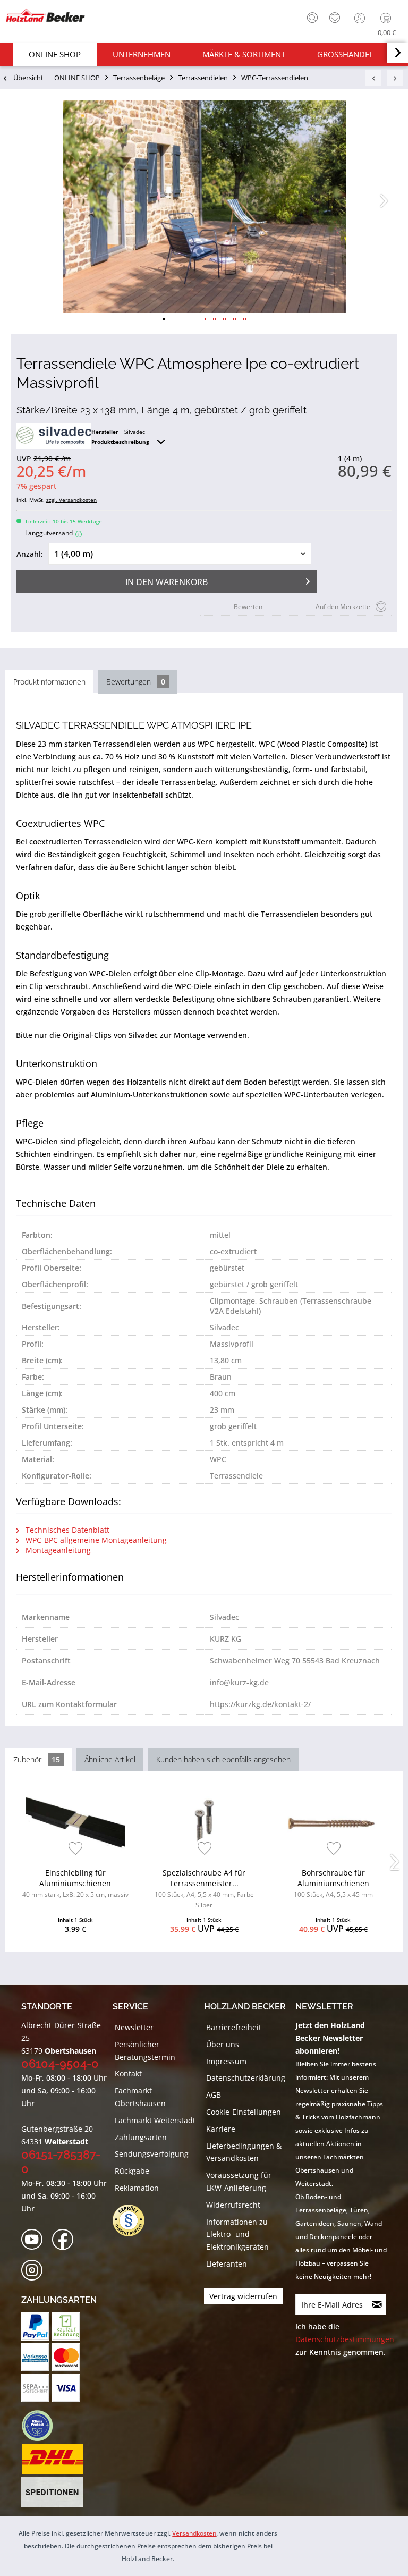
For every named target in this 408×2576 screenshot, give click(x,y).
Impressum (226, 2061)
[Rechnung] (66, 2326)
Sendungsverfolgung (152, 2154)
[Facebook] (66, 2240)
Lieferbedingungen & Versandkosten (244, 2152)
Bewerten (248, 607)
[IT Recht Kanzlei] (134, 2220)
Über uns (223, 2044)
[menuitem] (310, 16)
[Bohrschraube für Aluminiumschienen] (333, 1822)
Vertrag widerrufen (243, 2296)
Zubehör (37, 1759)
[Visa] (66, 2388)
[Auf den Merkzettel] (76, 1849)
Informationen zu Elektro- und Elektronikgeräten (237, 2235)
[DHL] (52, 2459)
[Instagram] (35, 2271)
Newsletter (134, 2027)
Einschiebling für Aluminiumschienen (75, 1883)
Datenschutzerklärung (246, 2078)
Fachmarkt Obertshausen (140, 2097)
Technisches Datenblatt (66, 1530)
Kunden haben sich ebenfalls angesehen (223, 1759)
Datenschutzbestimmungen (345, 2339)
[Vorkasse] (35, 2357)
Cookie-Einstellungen (244, 2112)
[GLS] (37, 2426)
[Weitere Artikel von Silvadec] (54, 436)
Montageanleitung (57, 1550)
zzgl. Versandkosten (71, 500)
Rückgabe (132, 2171)
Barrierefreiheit (234, 2027)
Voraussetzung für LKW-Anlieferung (239, 2181)
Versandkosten (194, 2533)
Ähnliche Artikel (110, 1759)
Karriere (221, 2129)
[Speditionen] (52, 2493)
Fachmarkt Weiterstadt (155, 2120)
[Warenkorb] (388, 18)
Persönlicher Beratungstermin (145, 2051)
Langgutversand (52, 533)
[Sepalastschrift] (35, 2388)
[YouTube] (35, 2240)
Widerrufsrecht (233, 2205)
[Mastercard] (66, 2357)
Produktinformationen (49, 682)
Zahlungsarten (141, 2137)
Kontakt (128, 2074)
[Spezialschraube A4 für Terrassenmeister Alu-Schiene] (205, 1822)
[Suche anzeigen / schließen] (312, 18)
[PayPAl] (35, 2326)
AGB (214, 2095)
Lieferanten (227, 2264)
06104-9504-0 (60, 2064)
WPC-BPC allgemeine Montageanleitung (95, 1540)
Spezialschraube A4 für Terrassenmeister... (204, 1889)
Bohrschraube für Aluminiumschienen (333, 1883)
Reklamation (137, 2188)
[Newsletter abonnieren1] (377, 2304)
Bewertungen (136, 682)
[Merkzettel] (335, 18)
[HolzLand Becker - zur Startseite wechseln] (45, 15)
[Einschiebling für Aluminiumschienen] (75, 1822)
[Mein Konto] (361, 18)
